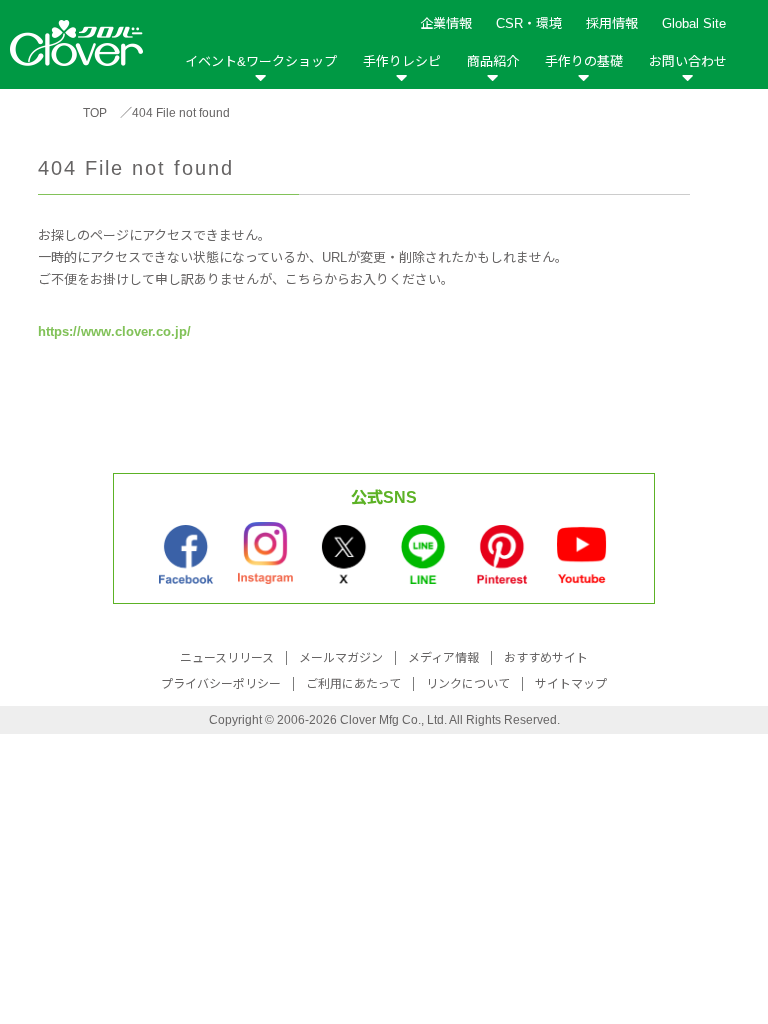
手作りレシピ (402, 61)
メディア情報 (443, 658)
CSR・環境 (529, 23)
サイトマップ (571, 684)
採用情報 (612, 23)
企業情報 (446, 23)
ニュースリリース (227, 658)
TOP (95, 113)
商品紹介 (493, 61)
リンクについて (468, 684)
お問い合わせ (688, 61)
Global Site (694, 23)
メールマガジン (341, 658)
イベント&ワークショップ (261, 61)
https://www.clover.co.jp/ (114, 331)
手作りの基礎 (584, 61)
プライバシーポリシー (221, 684)
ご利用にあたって (353, 684)
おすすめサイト (546, 658)
